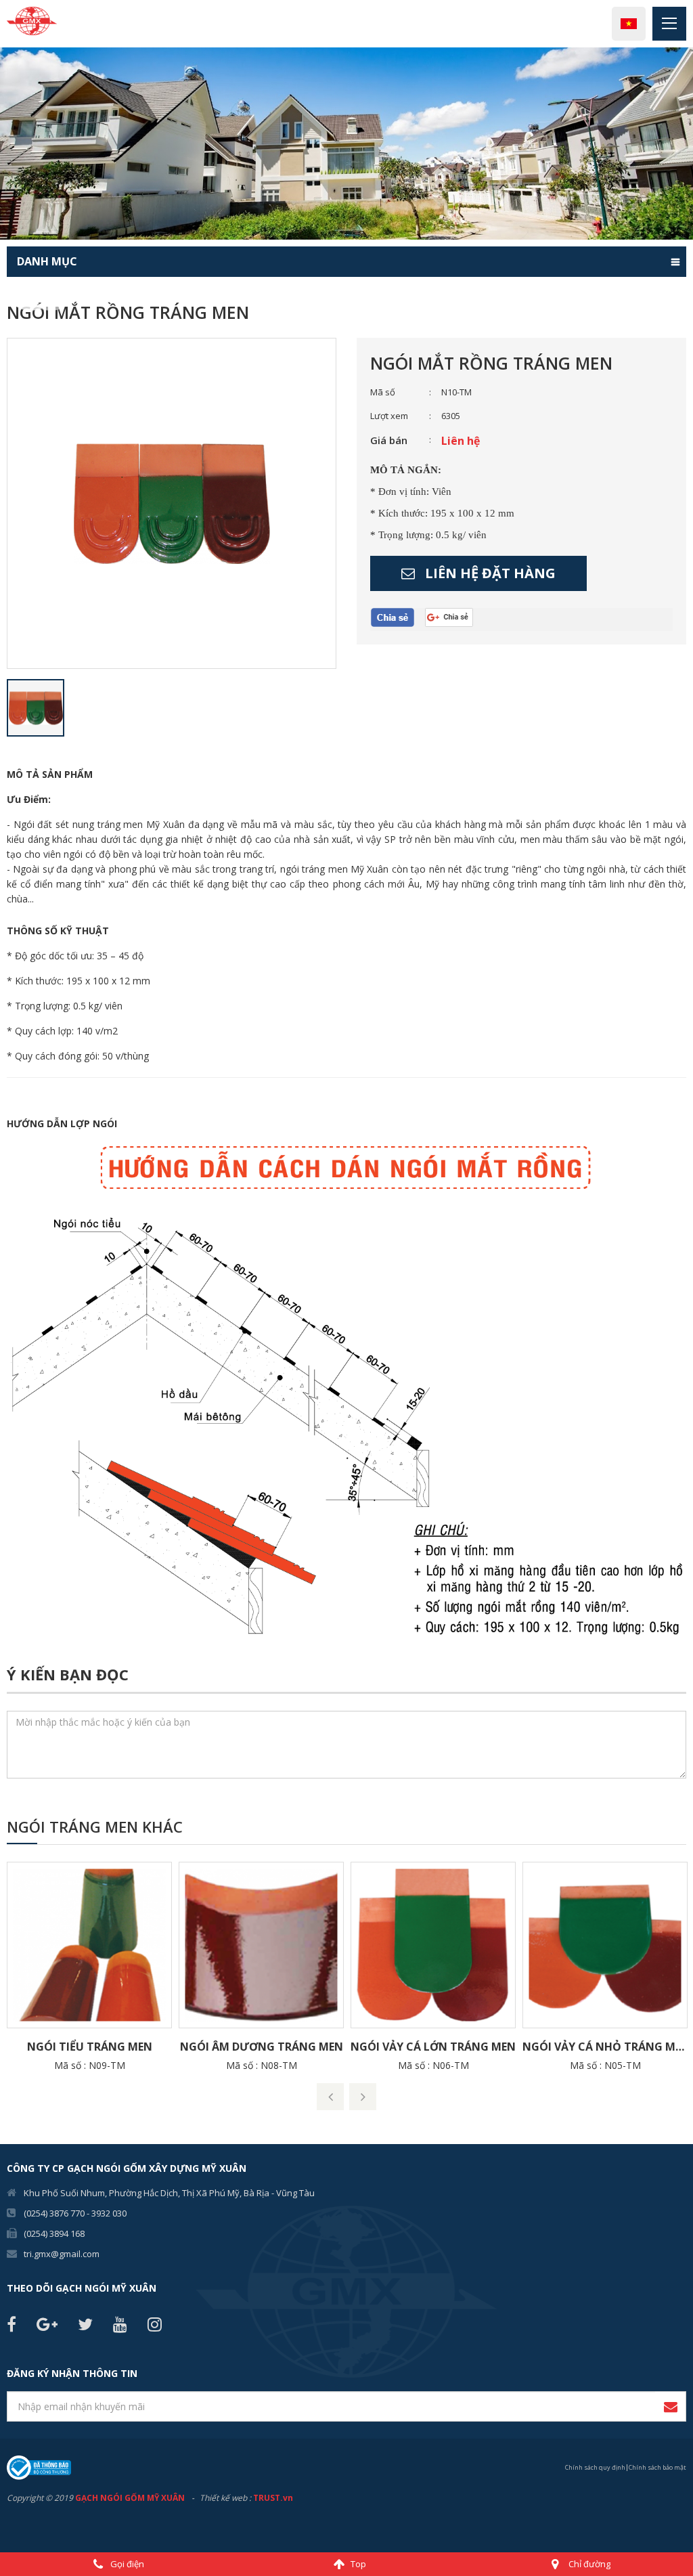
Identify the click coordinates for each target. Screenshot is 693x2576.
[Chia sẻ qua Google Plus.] (454, 617)
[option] (346, 144)
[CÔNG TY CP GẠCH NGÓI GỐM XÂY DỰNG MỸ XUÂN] (32, 20)
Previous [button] (7, 144)
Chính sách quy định (595, 2467)
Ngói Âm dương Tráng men (262, 2047)
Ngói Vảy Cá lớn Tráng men (433, 2047)
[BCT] (39, 2467)
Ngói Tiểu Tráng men (90, 2047)
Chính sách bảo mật (657, 2467)
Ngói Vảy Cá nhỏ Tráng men (605, 2047)
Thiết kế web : (225, 2498)
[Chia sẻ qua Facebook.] (398, 618)
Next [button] (686, 144)
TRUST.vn (273, 2498)
